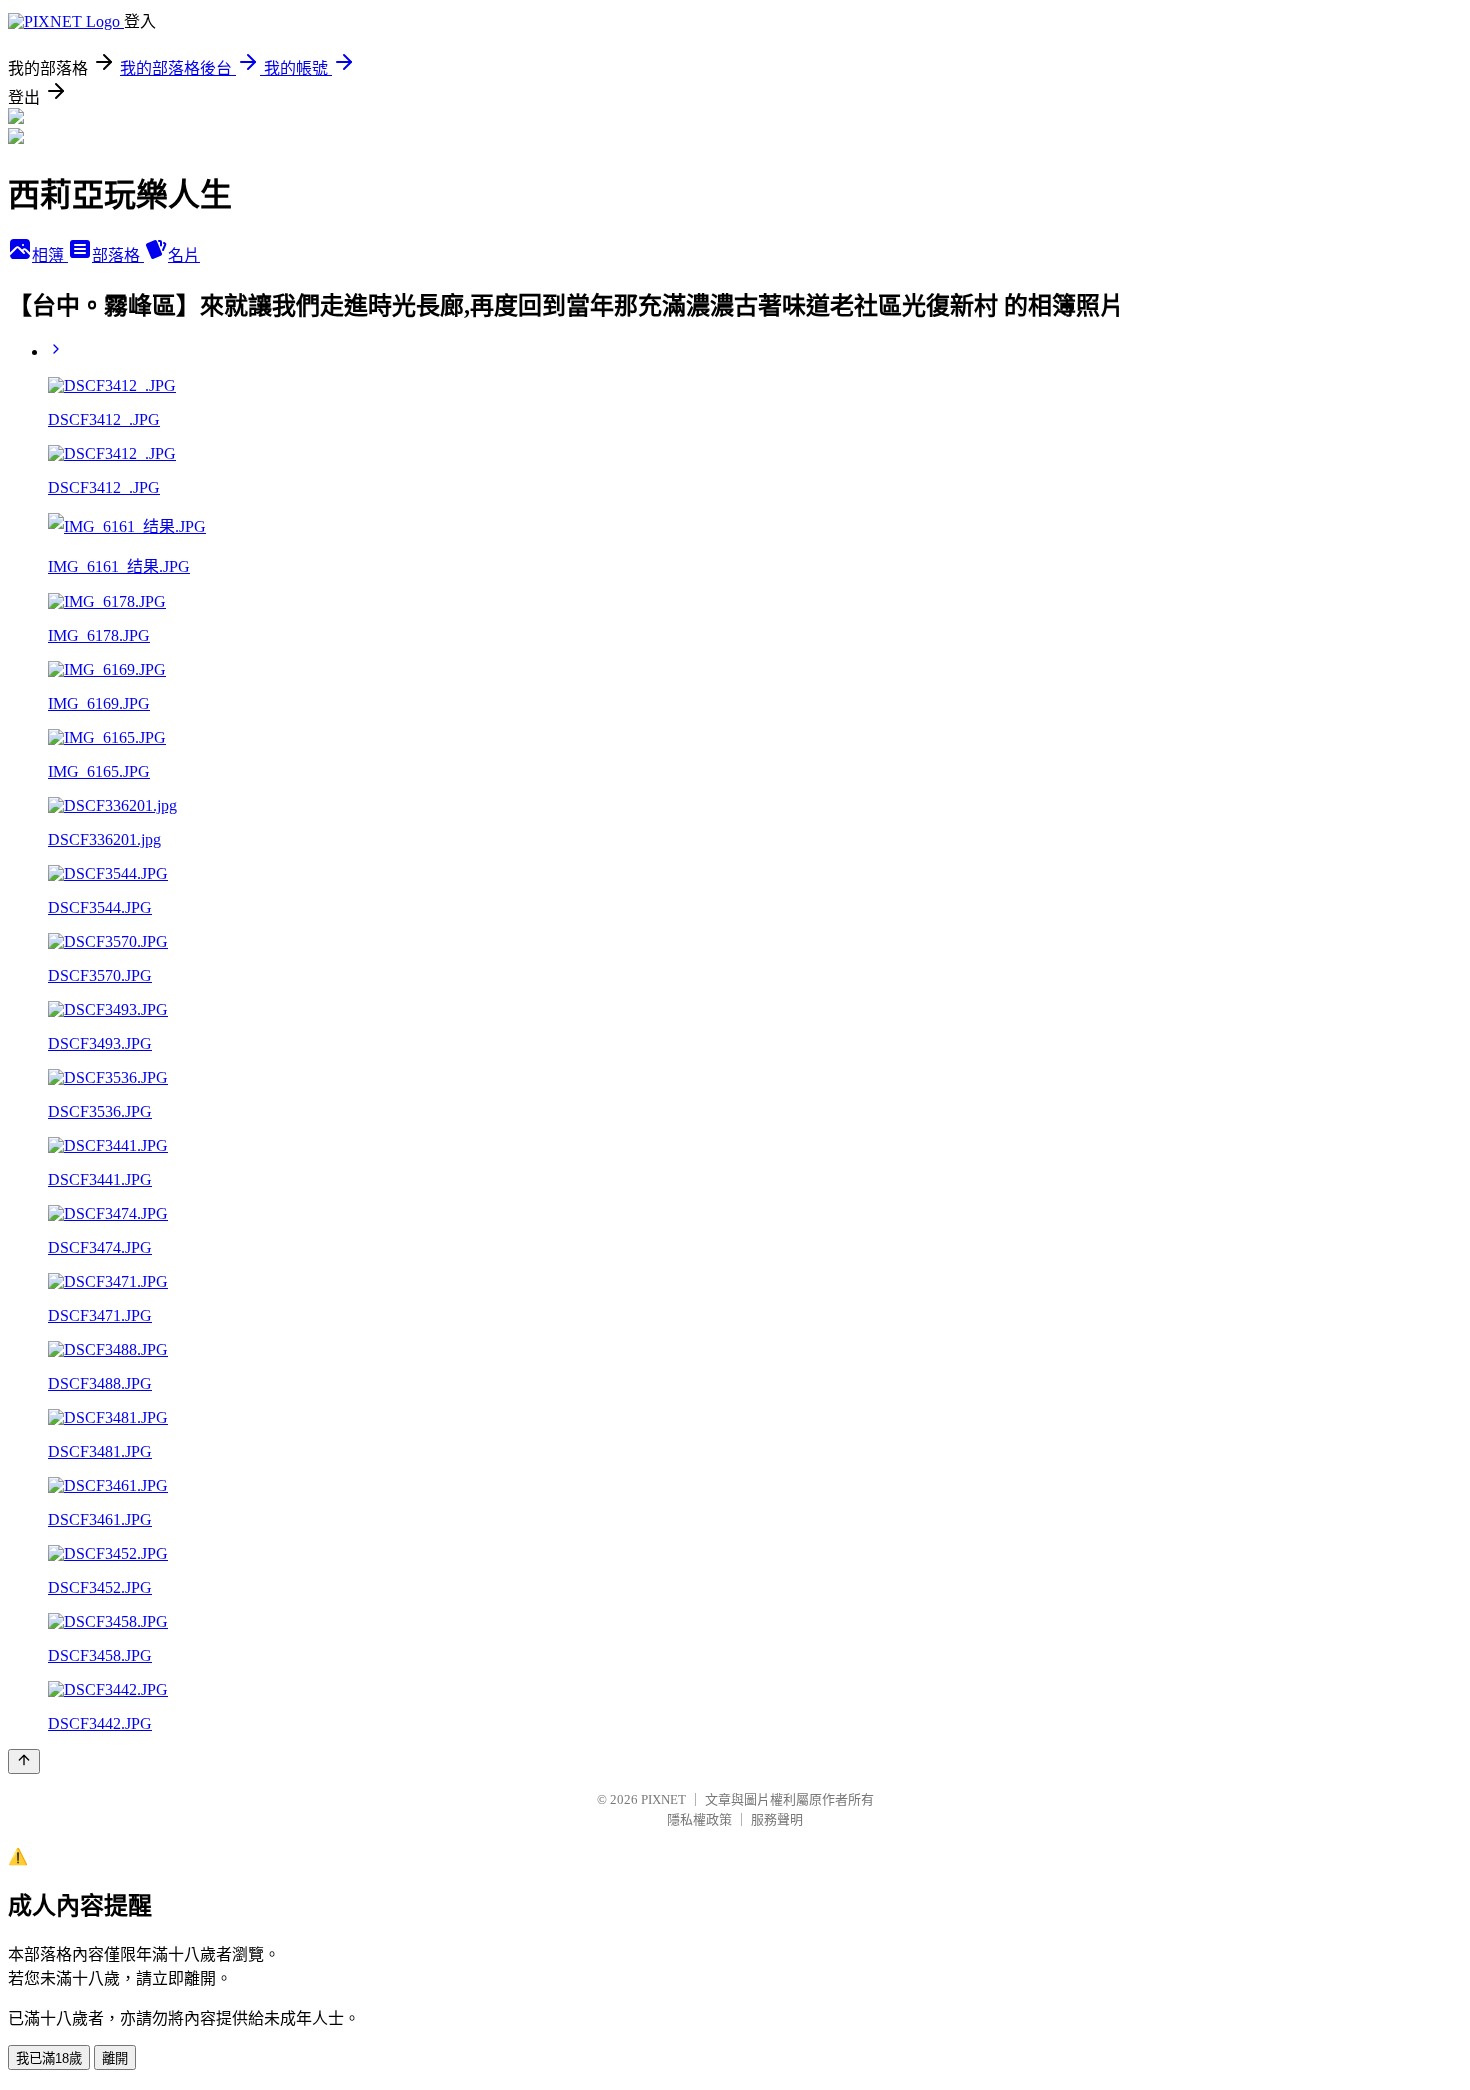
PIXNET (663, 1799)
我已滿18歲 (49, 2058)
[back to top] (24, 1761)
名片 (184, 255)
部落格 (118, 255)
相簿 (50, 255)
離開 (115, 2058)
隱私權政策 (699, 1819)
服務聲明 (777, 1819)
